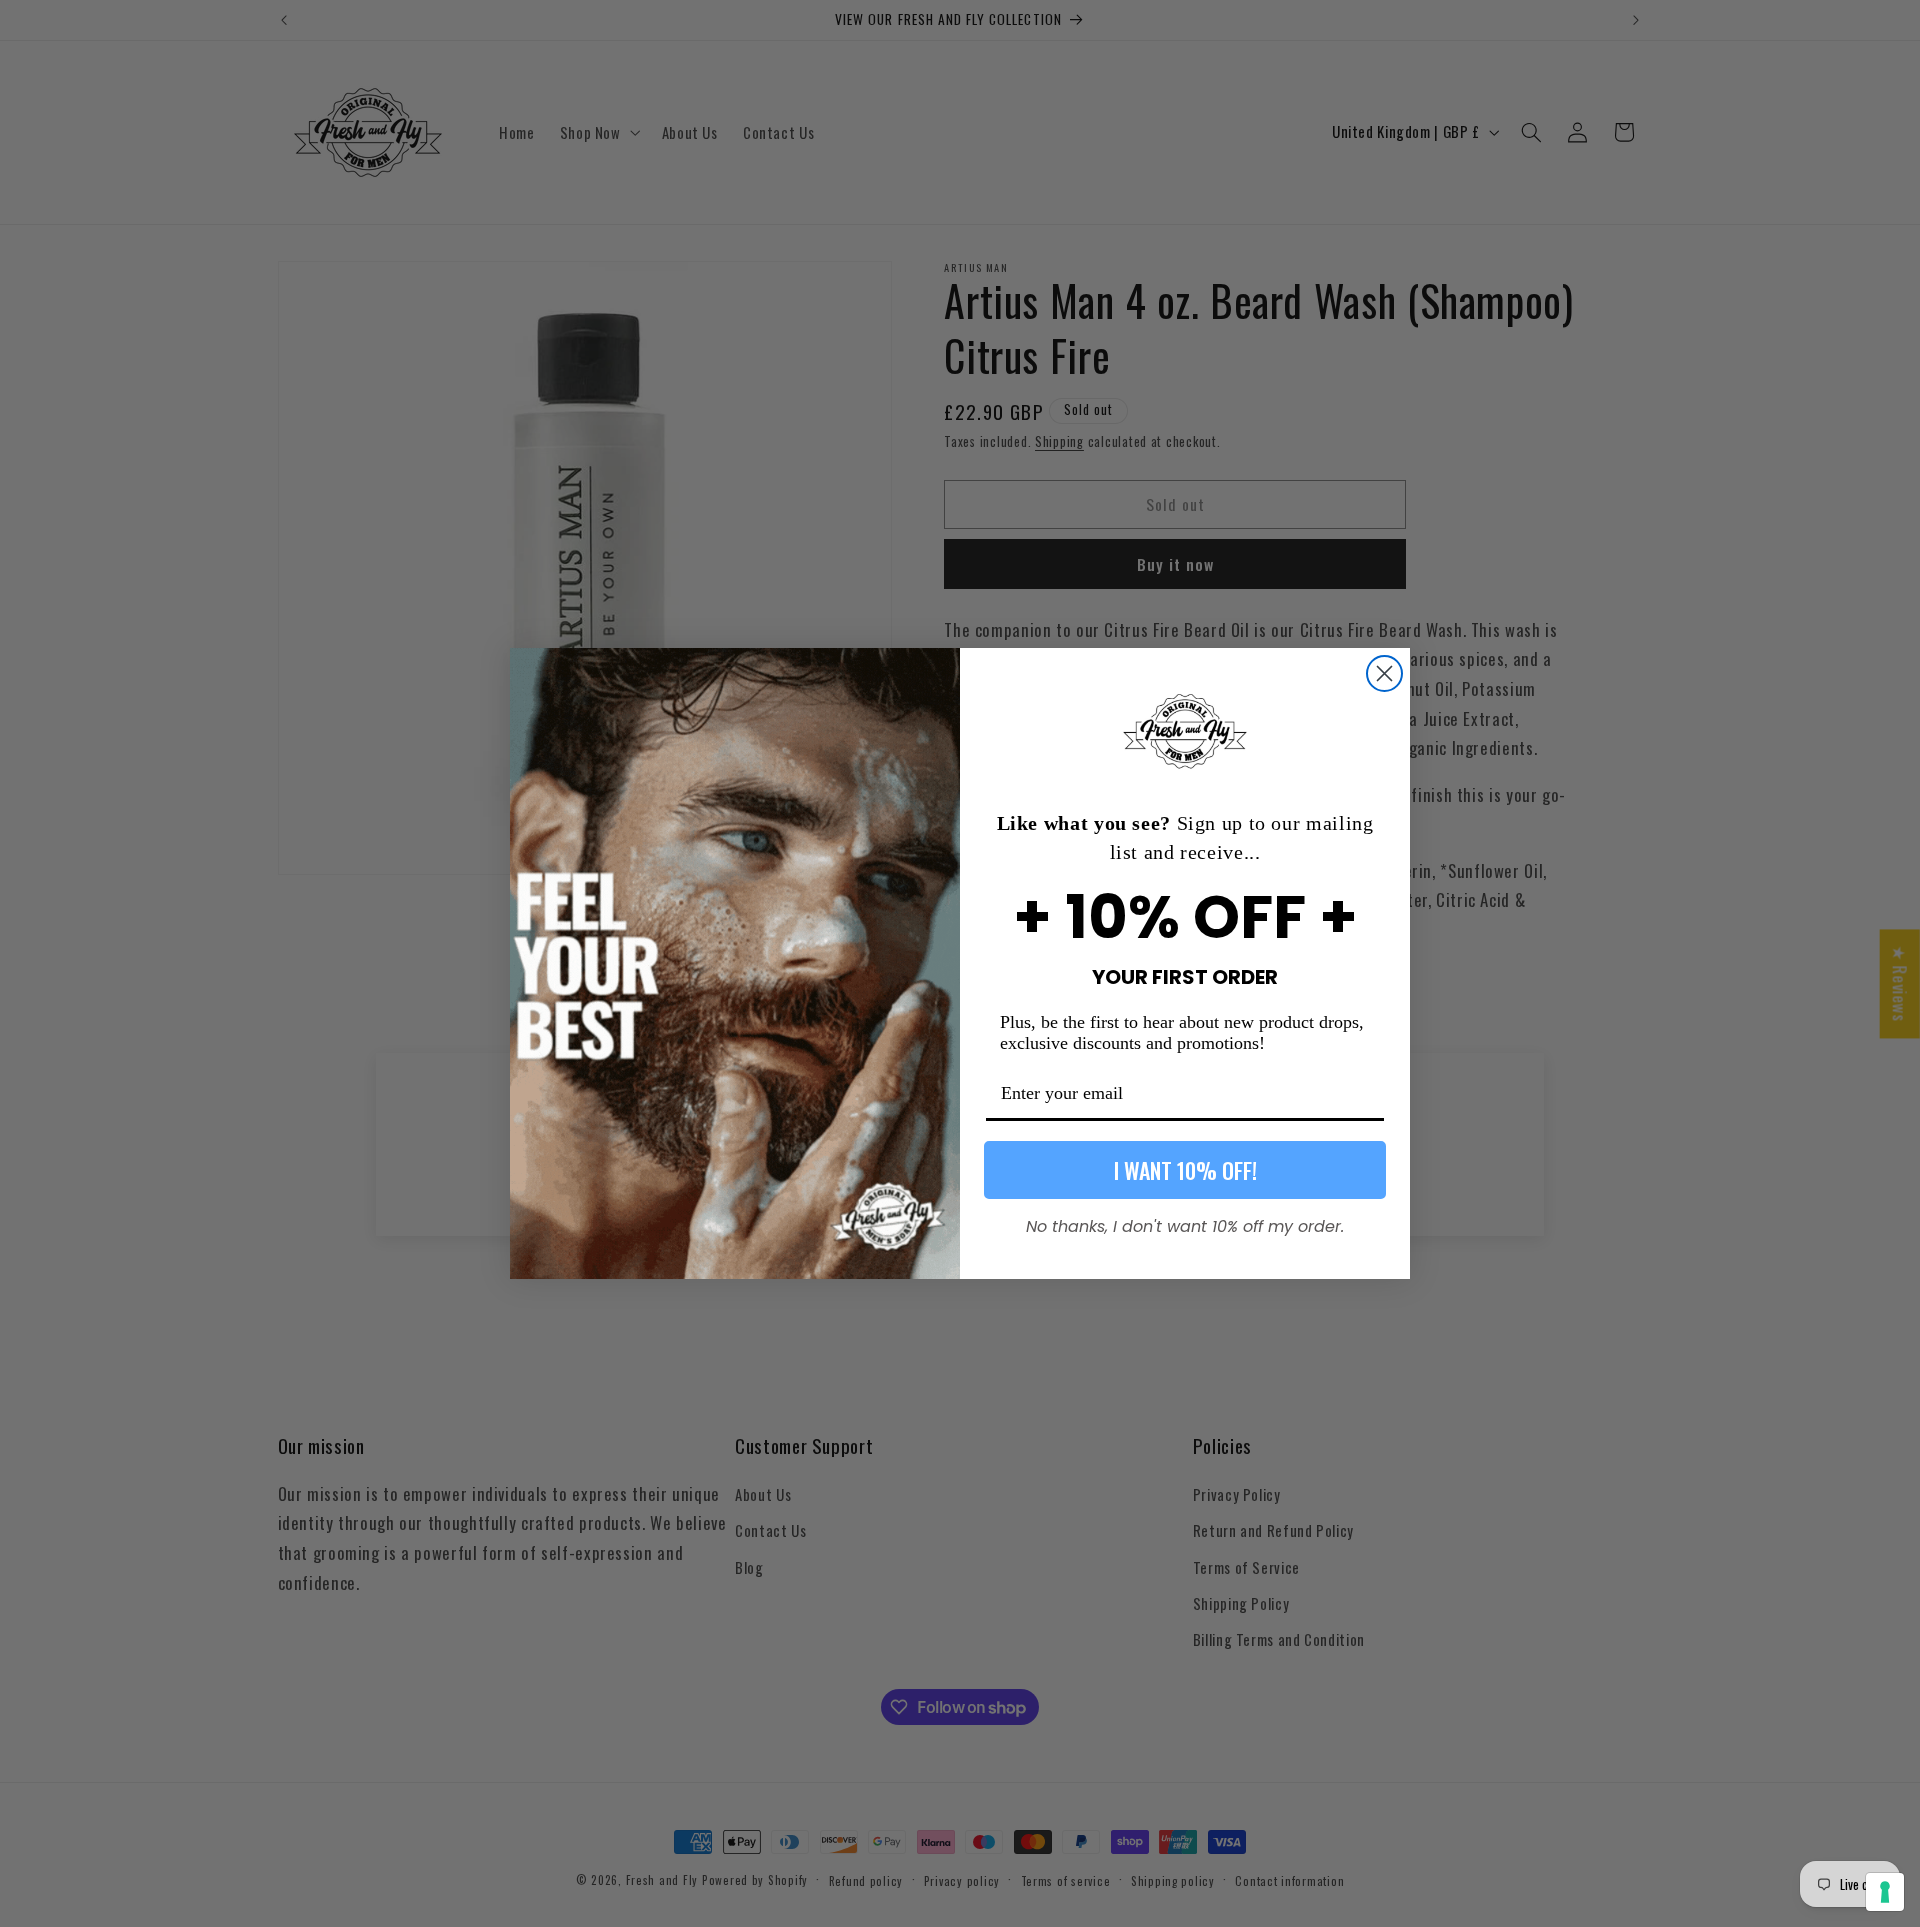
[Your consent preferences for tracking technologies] (1885, 1892)
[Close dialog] (1384, 673)
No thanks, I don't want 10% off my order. (1185, 1224)
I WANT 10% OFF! (1185, 1170)
